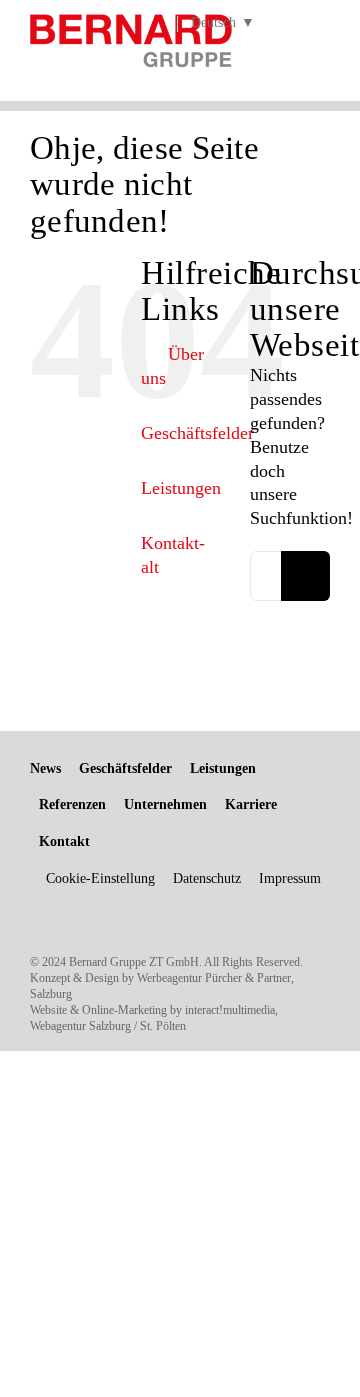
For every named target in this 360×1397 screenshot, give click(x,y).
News (45, 768)
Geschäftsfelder (197, 433)
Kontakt (64, 841)
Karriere (251, 804)
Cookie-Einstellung (100, 878)
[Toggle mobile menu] (322, 49)
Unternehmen (165, 804)
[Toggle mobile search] (286, 49)
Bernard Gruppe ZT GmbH (134, 962)
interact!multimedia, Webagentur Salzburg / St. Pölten (154, 1018)
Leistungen (181, 488)
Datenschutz (207, 878)
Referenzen (72, 804)
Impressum (290, 878)
